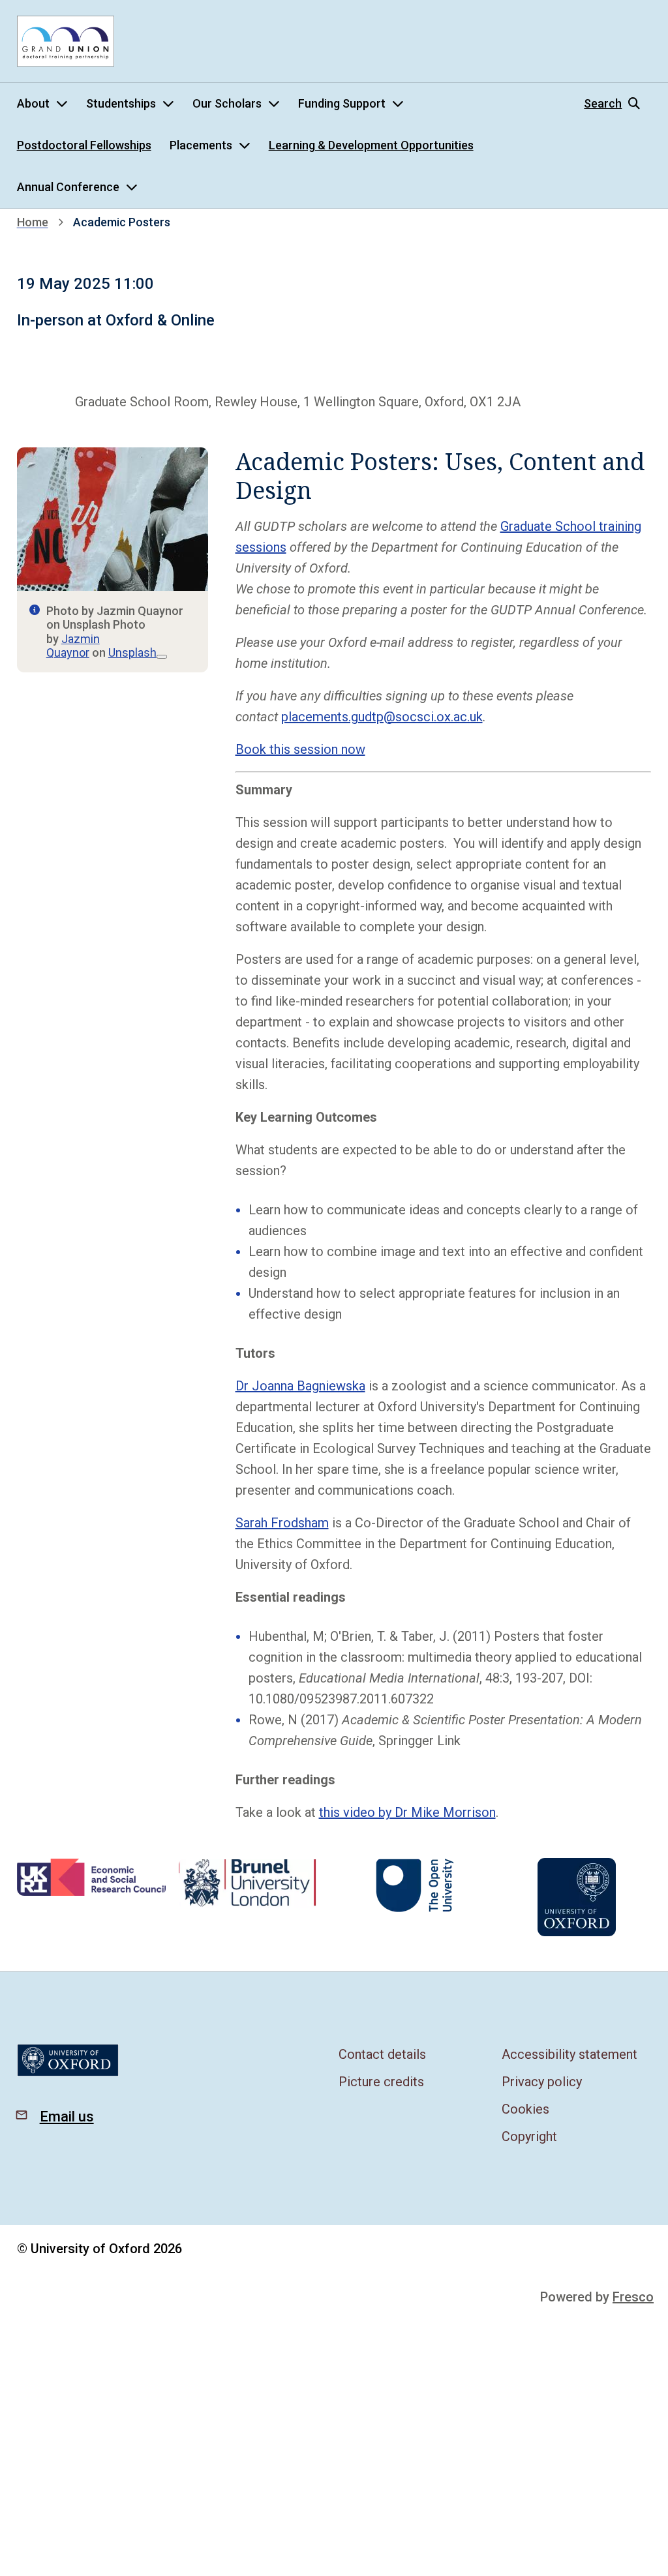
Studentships (121, 103)
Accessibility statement (569, 2054)
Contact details (382, 2054)
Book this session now (300, 749)
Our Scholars (227, 103)
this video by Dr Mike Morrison (407, 1812)
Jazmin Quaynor (73, 646)
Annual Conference (68, 187)
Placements (201, 145)
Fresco (633, 2297)
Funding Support (342, 103)
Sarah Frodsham (282, 1523)
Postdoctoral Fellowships (84, 145)
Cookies (525, 2109)
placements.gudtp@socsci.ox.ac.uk (382, 717)
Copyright (529, 2136)
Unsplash (132, 652)
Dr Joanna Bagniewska (300, 1386)
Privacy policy (542, 2082)
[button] (617, 104)
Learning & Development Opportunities (371, 145)
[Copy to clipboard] (162, 657)
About (33, 103)
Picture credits (381, 2082)
